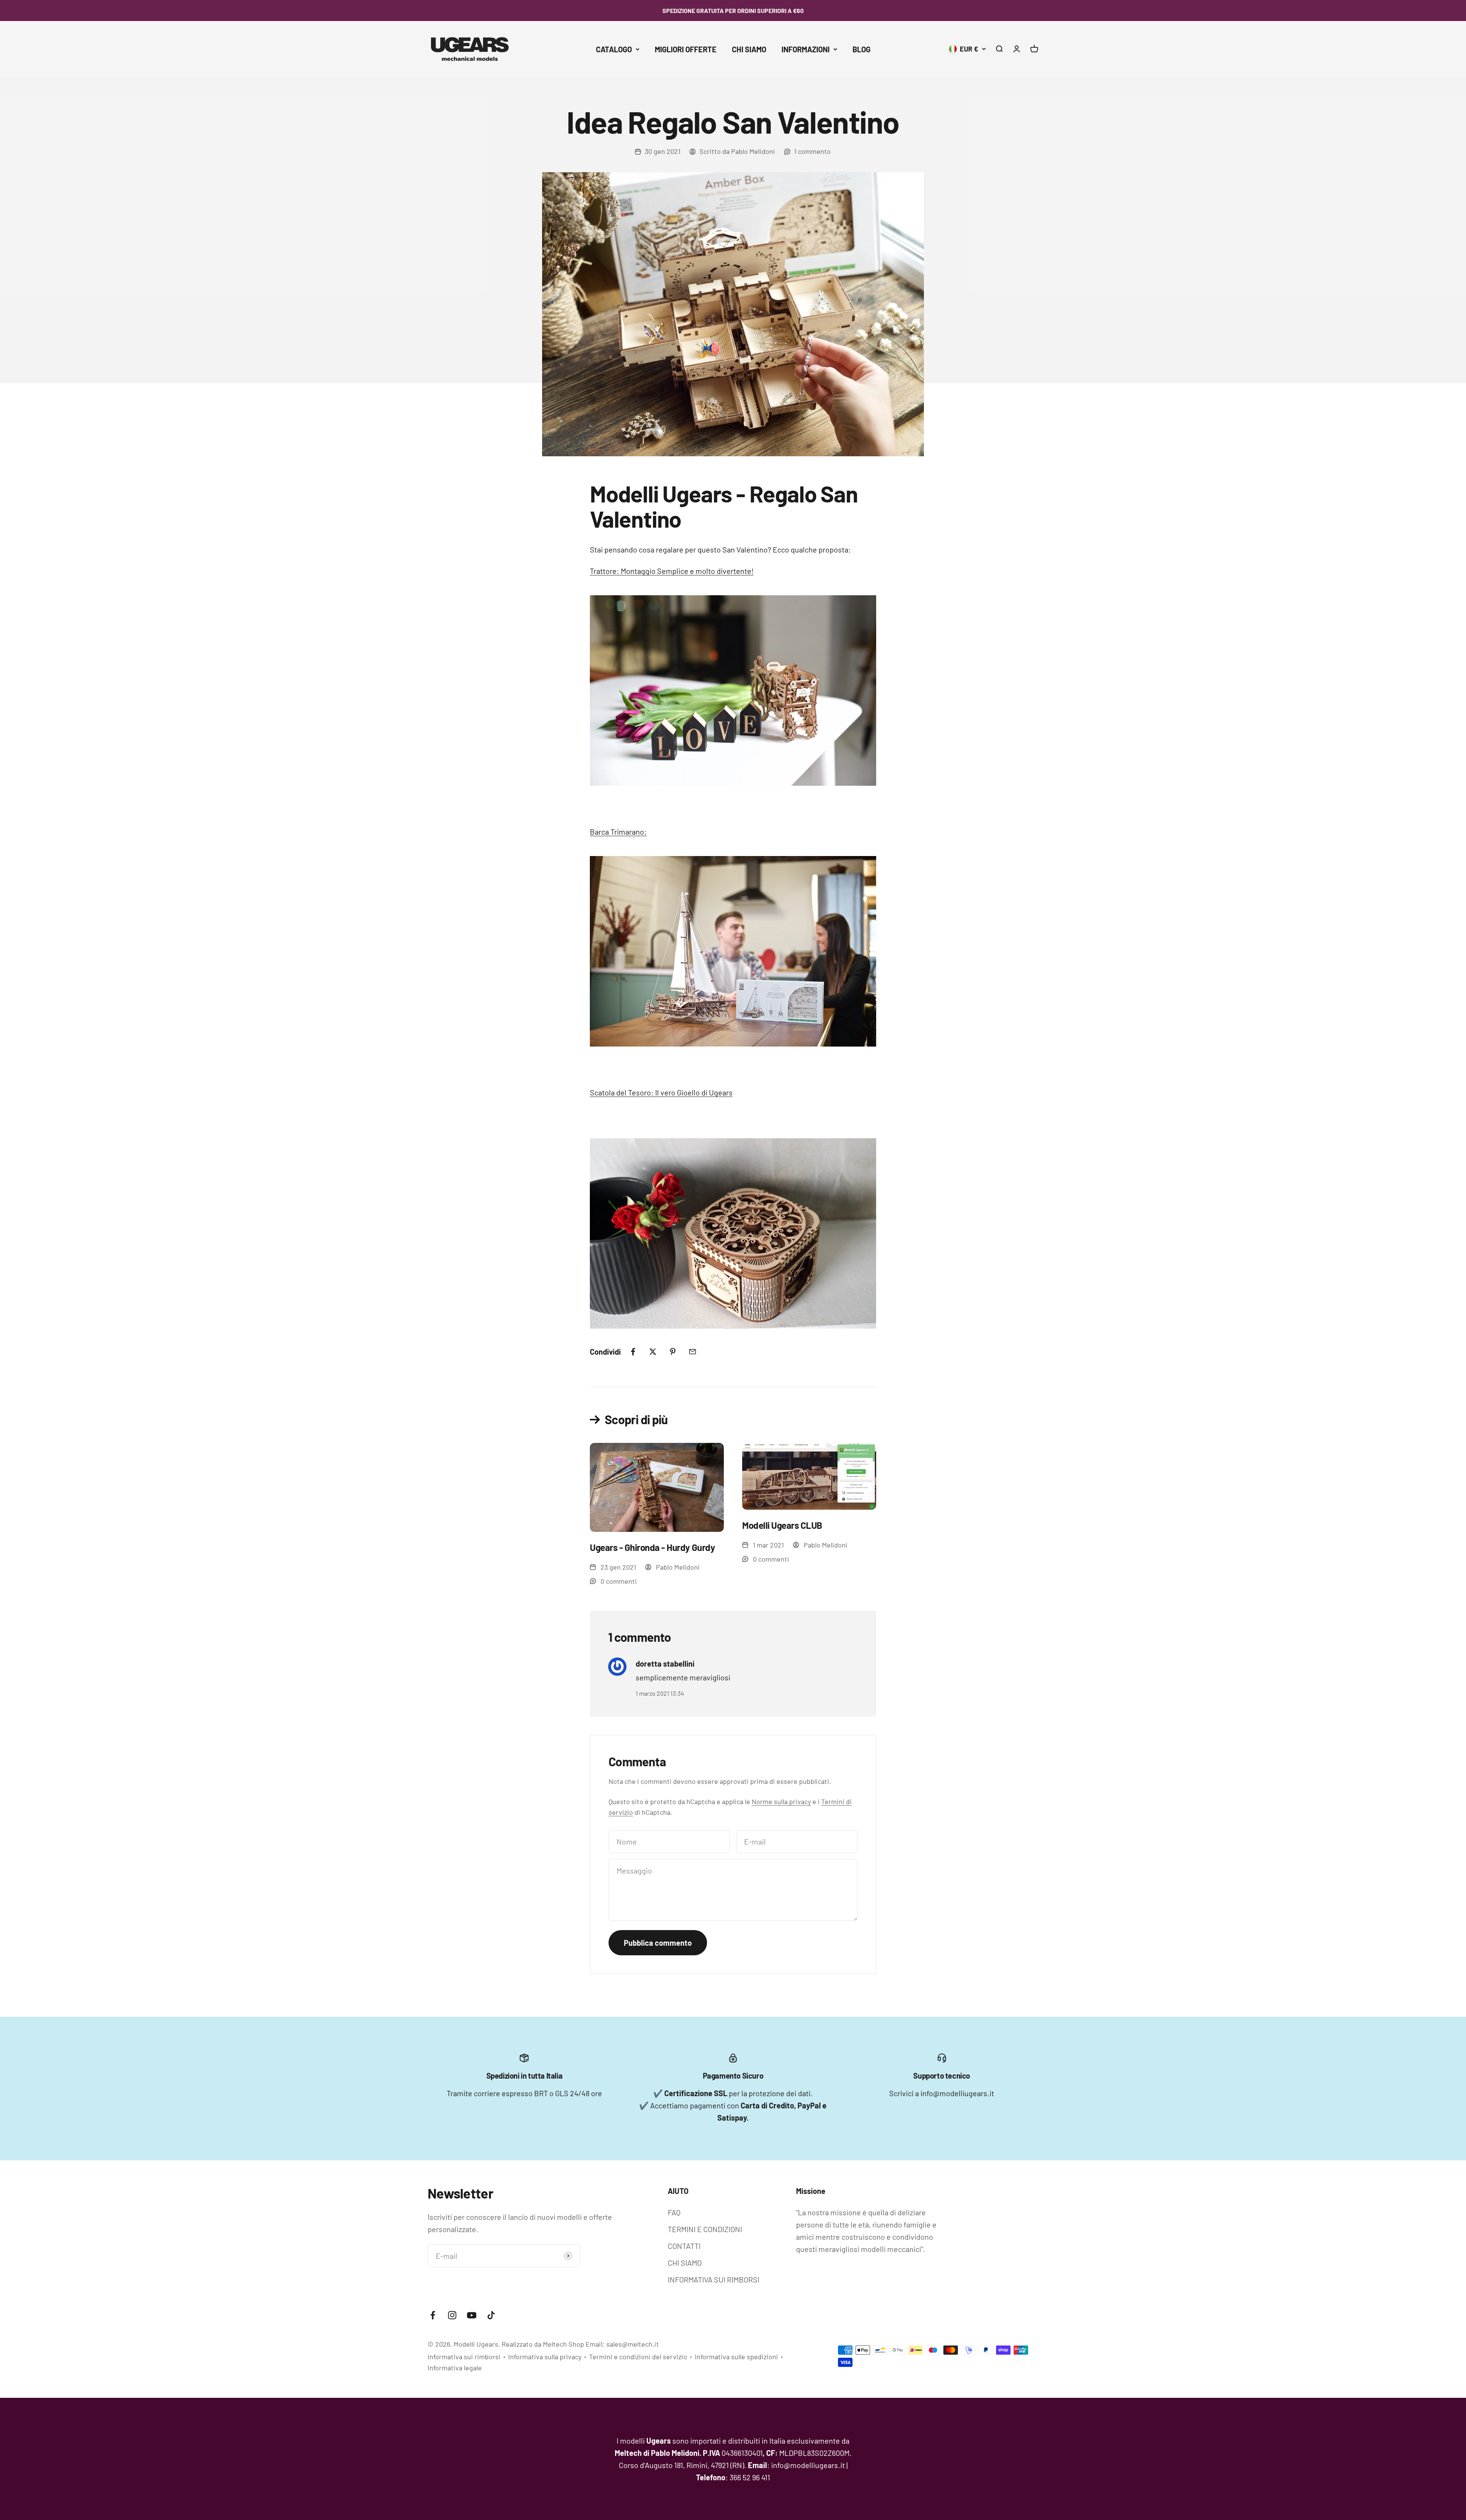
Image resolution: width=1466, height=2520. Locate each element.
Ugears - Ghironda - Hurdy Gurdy (652, 1547)
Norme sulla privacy (781, 1801)
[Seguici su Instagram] (452, 2315)
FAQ (674, 2212)
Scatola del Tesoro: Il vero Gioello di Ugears (661, 1092)
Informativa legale (455, 2368)
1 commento (812, 151)
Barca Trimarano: (618, 832)
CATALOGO (614, 49)
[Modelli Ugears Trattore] (733, 691)
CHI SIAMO (749, 49)
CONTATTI (684, 2246)
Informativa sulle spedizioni (736, 2357)
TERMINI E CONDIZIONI (705, 2229)
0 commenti (619, 1581)
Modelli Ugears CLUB (782, 1525)
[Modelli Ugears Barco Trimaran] (733, 951)
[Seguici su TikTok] (491, 2315)
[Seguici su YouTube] (472, 2315)
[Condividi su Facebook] (633, 1352)
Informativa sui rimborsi (464, 2357)
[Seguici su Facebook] (433, 2315)
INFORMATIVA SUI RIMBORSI (714, 2279)
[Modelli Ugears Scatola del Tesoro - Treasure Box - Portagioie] (733, 1233)
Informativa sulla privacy (545, 2357)
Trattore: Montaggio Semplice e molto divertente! (672, 571)
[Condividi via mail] (693, 1352)
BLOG (861, 49)
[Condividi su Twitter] (653, 1352)
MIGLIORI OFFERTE (686, 49)
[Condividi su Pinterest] (673, 1352)
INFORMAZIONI (806, 49)
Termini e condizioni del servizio (638, 2357)
